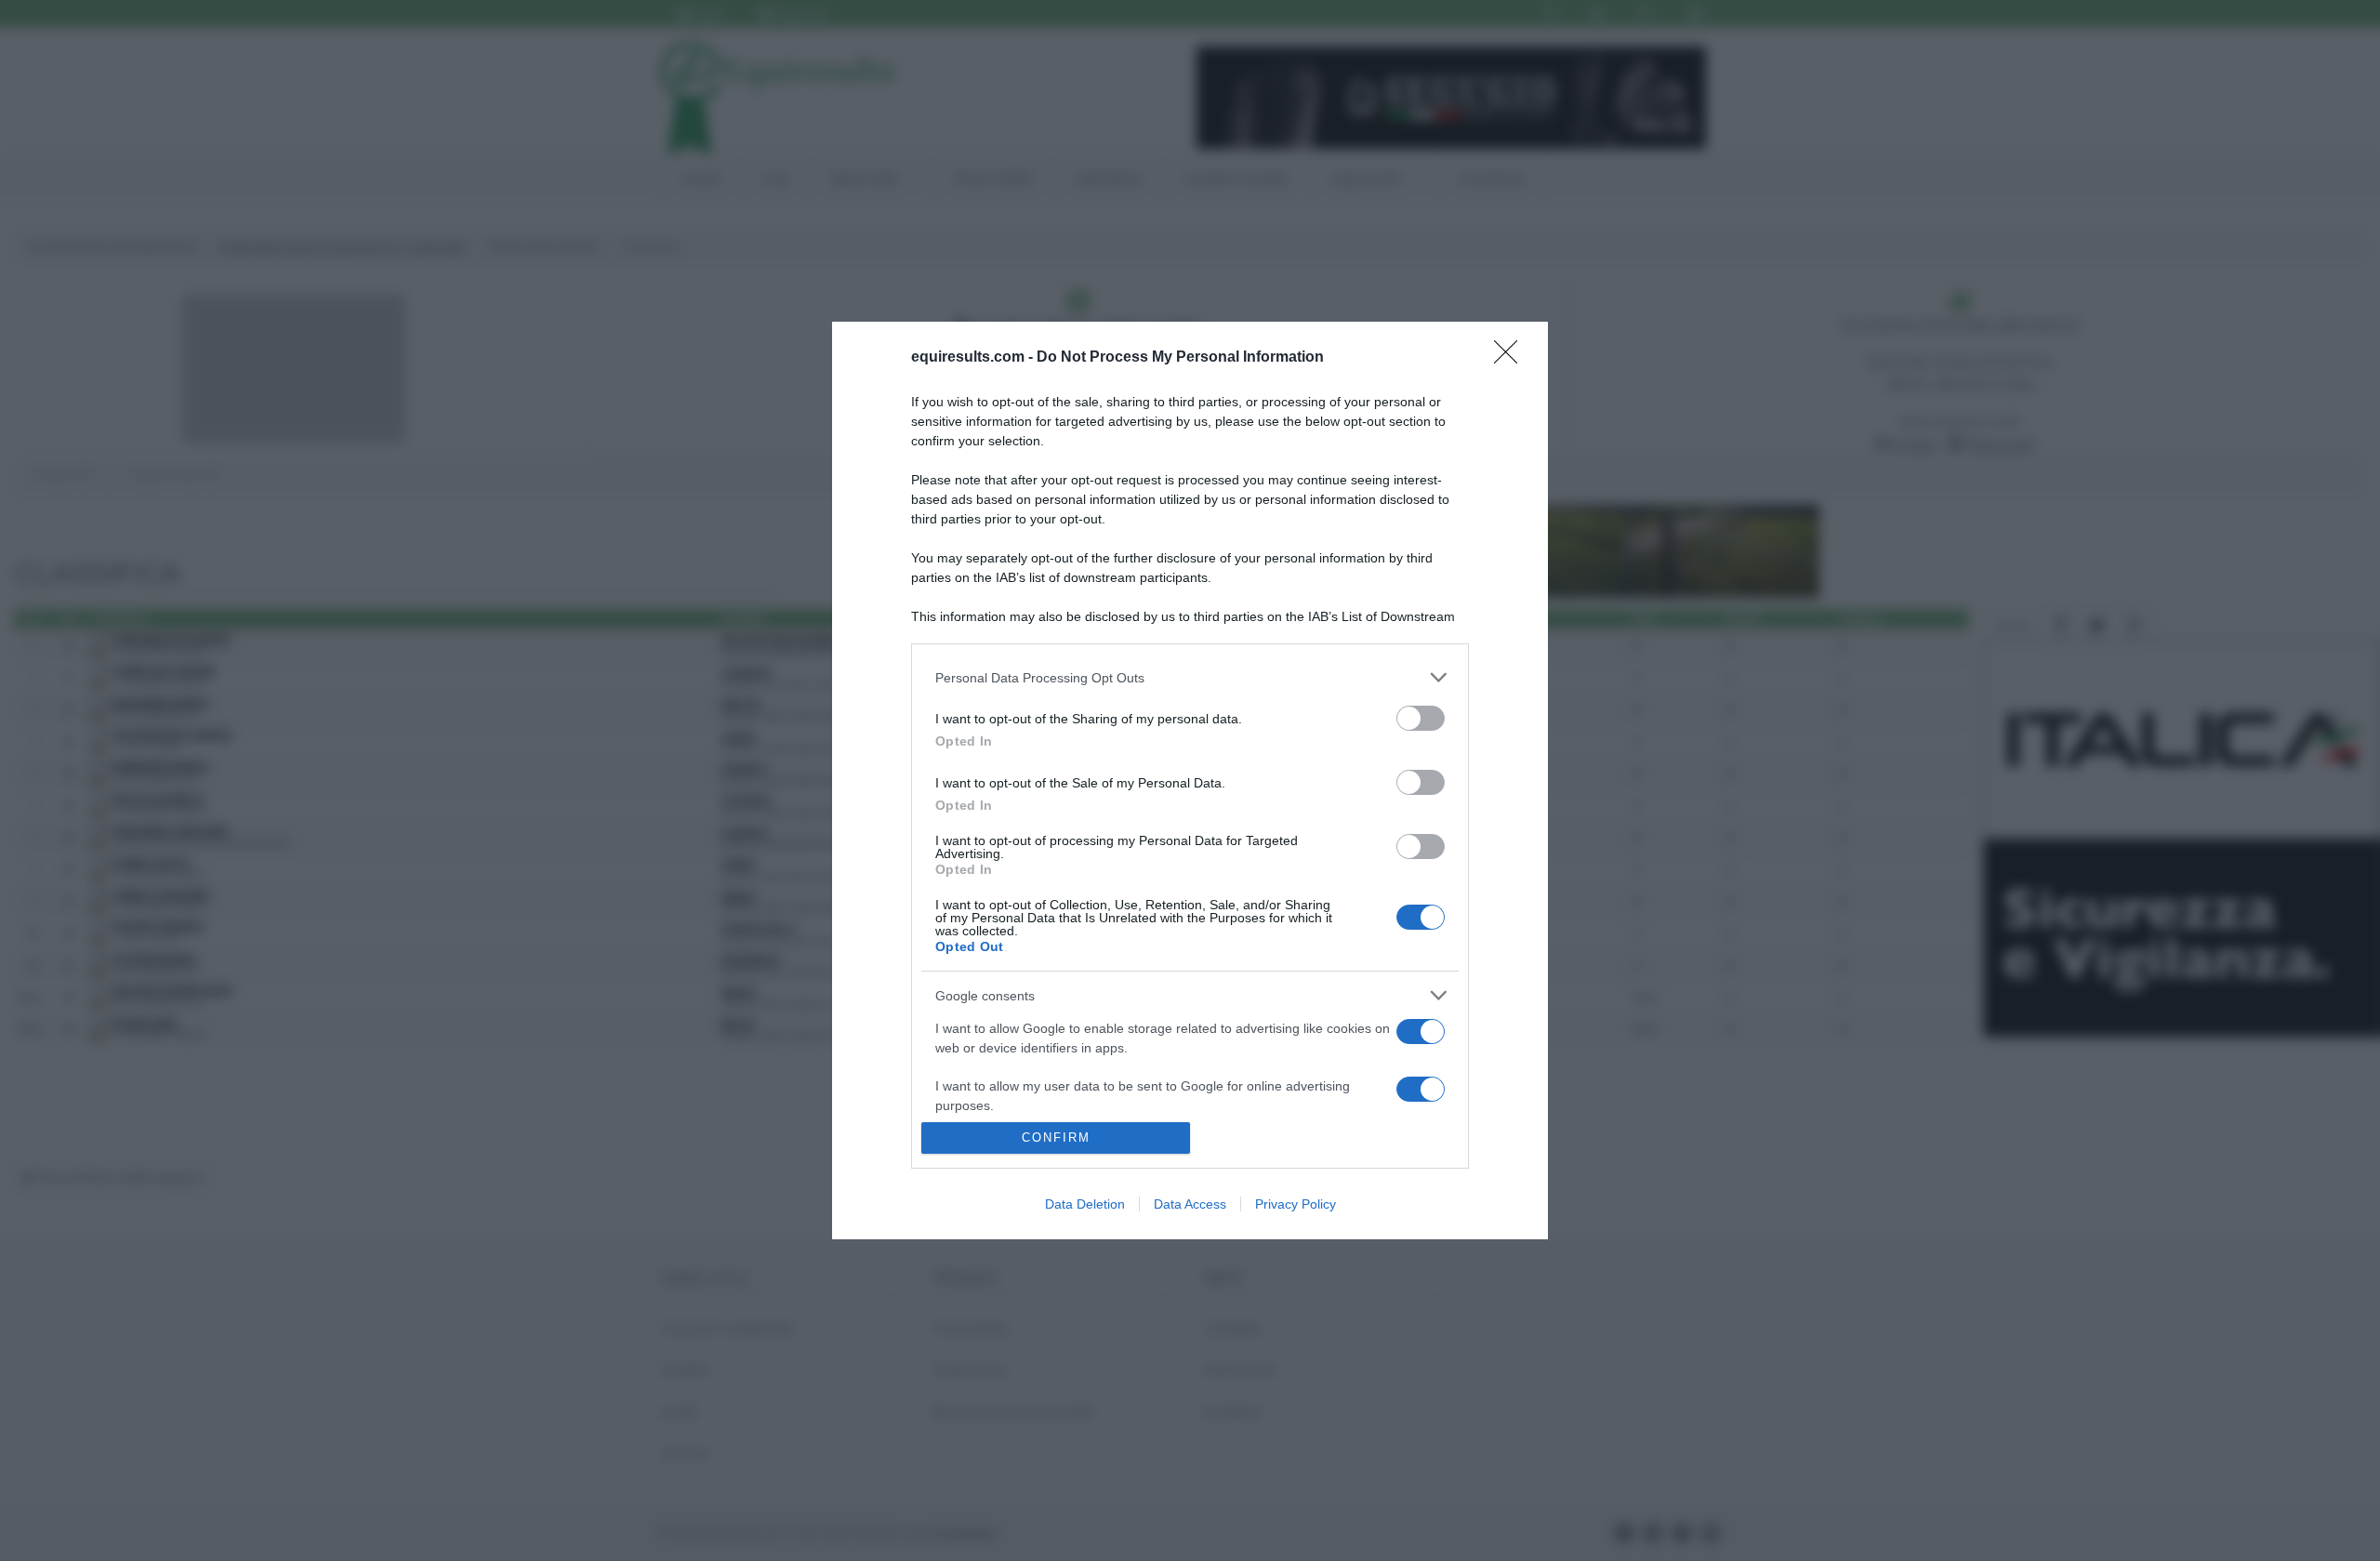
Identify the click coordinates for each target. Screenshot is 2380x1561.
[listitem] (1190, 677)
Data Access (1190, 1204)
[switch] (1421, 718)
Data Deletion (1085, 1204)
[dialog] (1190, 780)
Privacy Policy (1296, 1204)
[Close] (1512, 358)
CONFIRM (1056, 1138)
